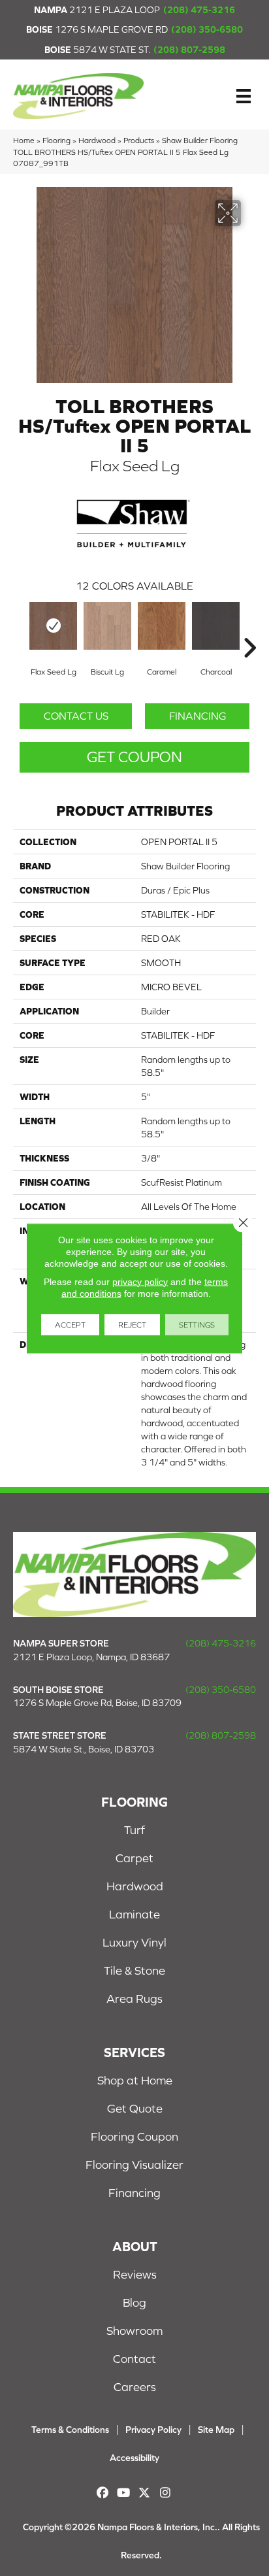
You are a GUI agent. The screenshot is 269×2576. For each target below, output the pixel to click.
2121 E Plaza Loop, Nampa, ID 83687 (91, 1657)
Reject (132, 1324)
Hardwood (97, 140)
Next (249, 628)
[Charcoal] (216, 626)
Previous (20, 628)
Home (24, 140)
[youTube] (124, 2493)
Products (139, 140)
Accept (70, 1324)
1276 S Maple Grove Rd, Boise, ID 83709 (97, 1703)
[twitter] (145, 2493)
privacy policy (140, 1281)
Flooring (56, 140)
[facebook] (103, 2493)
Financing (198, 716)
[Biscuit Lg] (107, 626)
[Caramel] (162, 626)
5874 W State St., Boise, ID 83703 (84, 1749)
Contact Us (76, 716)
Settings (197, 1324)
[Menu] (244, 96)
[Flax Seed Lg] (53, 626)
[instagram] (166, 2493)
